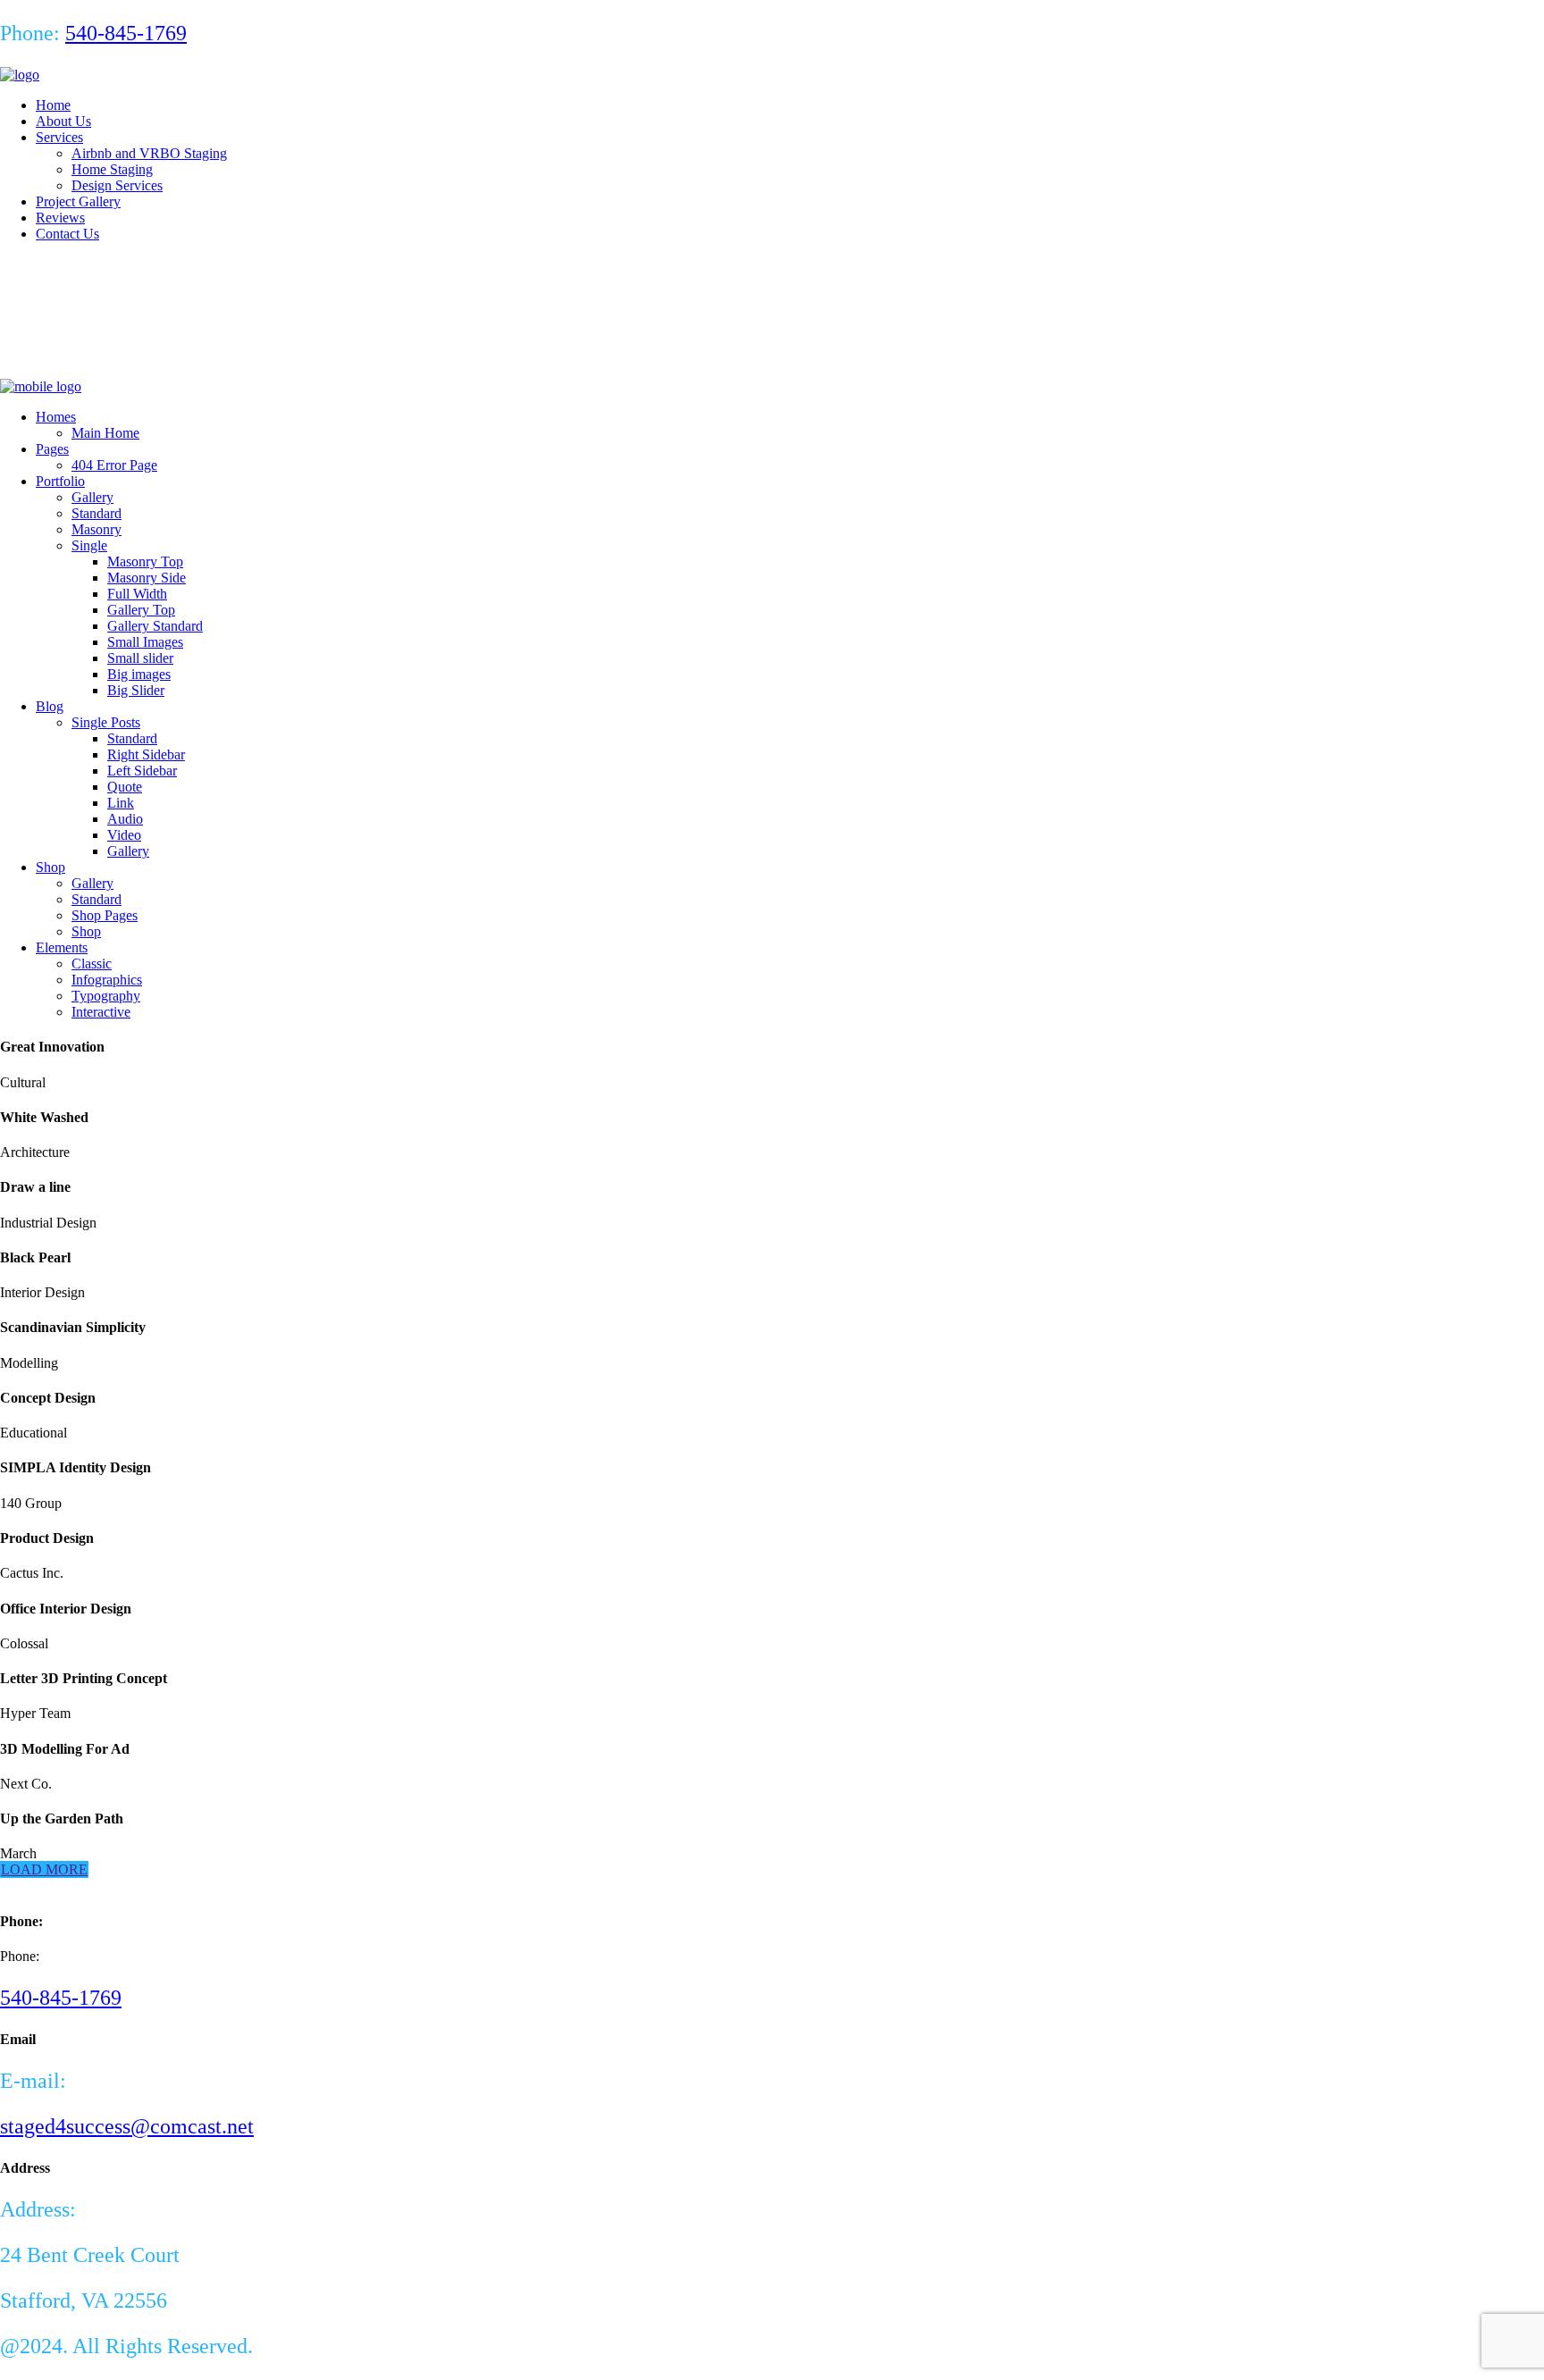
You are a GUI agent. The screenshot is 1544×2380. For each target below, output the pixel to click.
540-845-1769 (126, 33)
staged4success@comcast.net (127, 2126)
